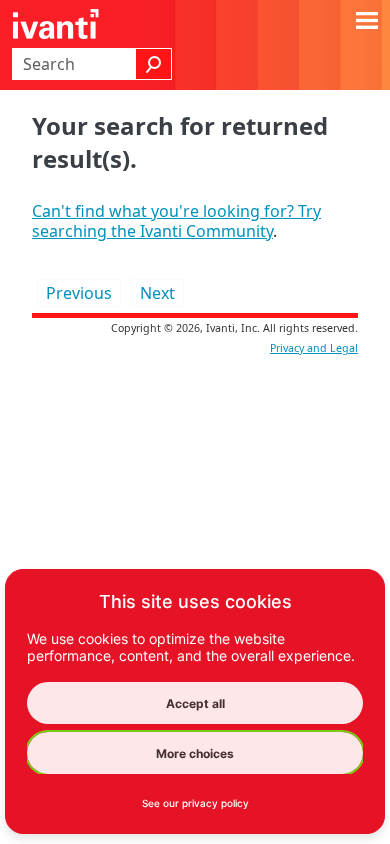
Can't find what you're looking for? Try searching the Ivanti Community (176, 221)
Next (157, 293)
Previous (79, 293)
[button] (154, 64)
